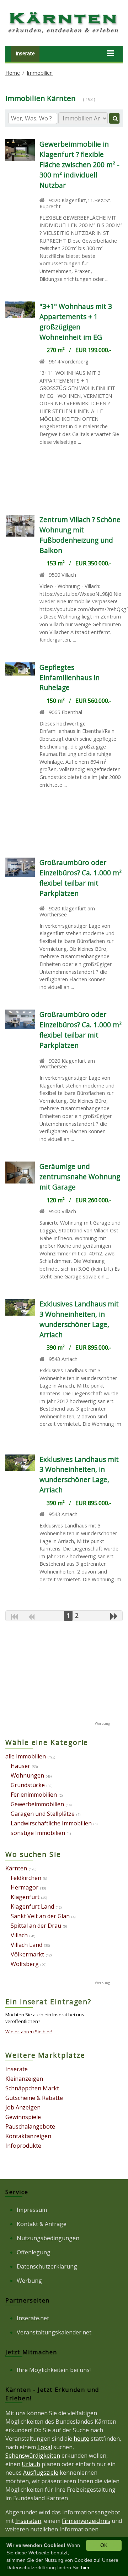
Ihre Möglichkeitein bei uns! (54, 2370)
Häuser (20, 1766)
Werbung (29, 2281)
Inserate (25, 53)
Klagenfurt (25, 1897)
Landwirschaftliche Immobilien (51, 1823)
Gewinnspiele (23, 2117)
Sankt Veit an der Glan (40, 1916)
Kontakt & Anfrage (42, 2224)
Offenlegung (34, 2252)
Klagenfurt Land (32, 1906)
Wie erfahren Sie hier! (29, 2032)
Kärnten (16, 1868)
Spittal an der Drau (36, 1926)
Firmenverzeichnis (86, 2521)
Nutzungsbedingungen (48, 2238)
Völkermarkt (27, 1954)
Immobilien (40, 73)
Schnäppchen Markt (32, 2088)
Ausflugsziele (41, 2473)
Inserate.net (33, 2318)
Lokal (45, 2447)
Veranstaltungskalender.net (54, 2332)
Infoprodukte (23, 2146)
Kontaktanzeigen (28, 2136)
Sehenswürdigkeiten (33, 2456)
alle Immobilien (26, 1756)
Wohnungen (27, 1775)
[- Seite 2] (114, 1616)
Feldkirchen (26, 1878)
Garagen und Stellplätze (43, 1814)
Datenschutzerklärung (47, 2266)
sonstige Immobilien (38, 1833)
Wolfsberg (25, 1964)
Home (13, 73)
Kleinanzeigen (24, 2079)
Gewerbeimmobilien (37, 1804)
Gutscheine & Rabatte (34, 2098)
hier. (86, 2567)
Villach (19, 1935)
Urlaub (31, 2464)
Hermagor (25, 1887)
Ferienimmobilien (34, 1795)
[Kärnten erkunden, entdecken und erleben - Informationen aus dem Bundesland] (64, 34)
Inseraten (28, 2521)
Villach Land (26, 1945)
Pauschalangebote (30, 2126)
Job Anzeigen (23, 2107)
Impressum (32, 2210)
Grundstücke (28, 1785)
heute (81, 2439)
